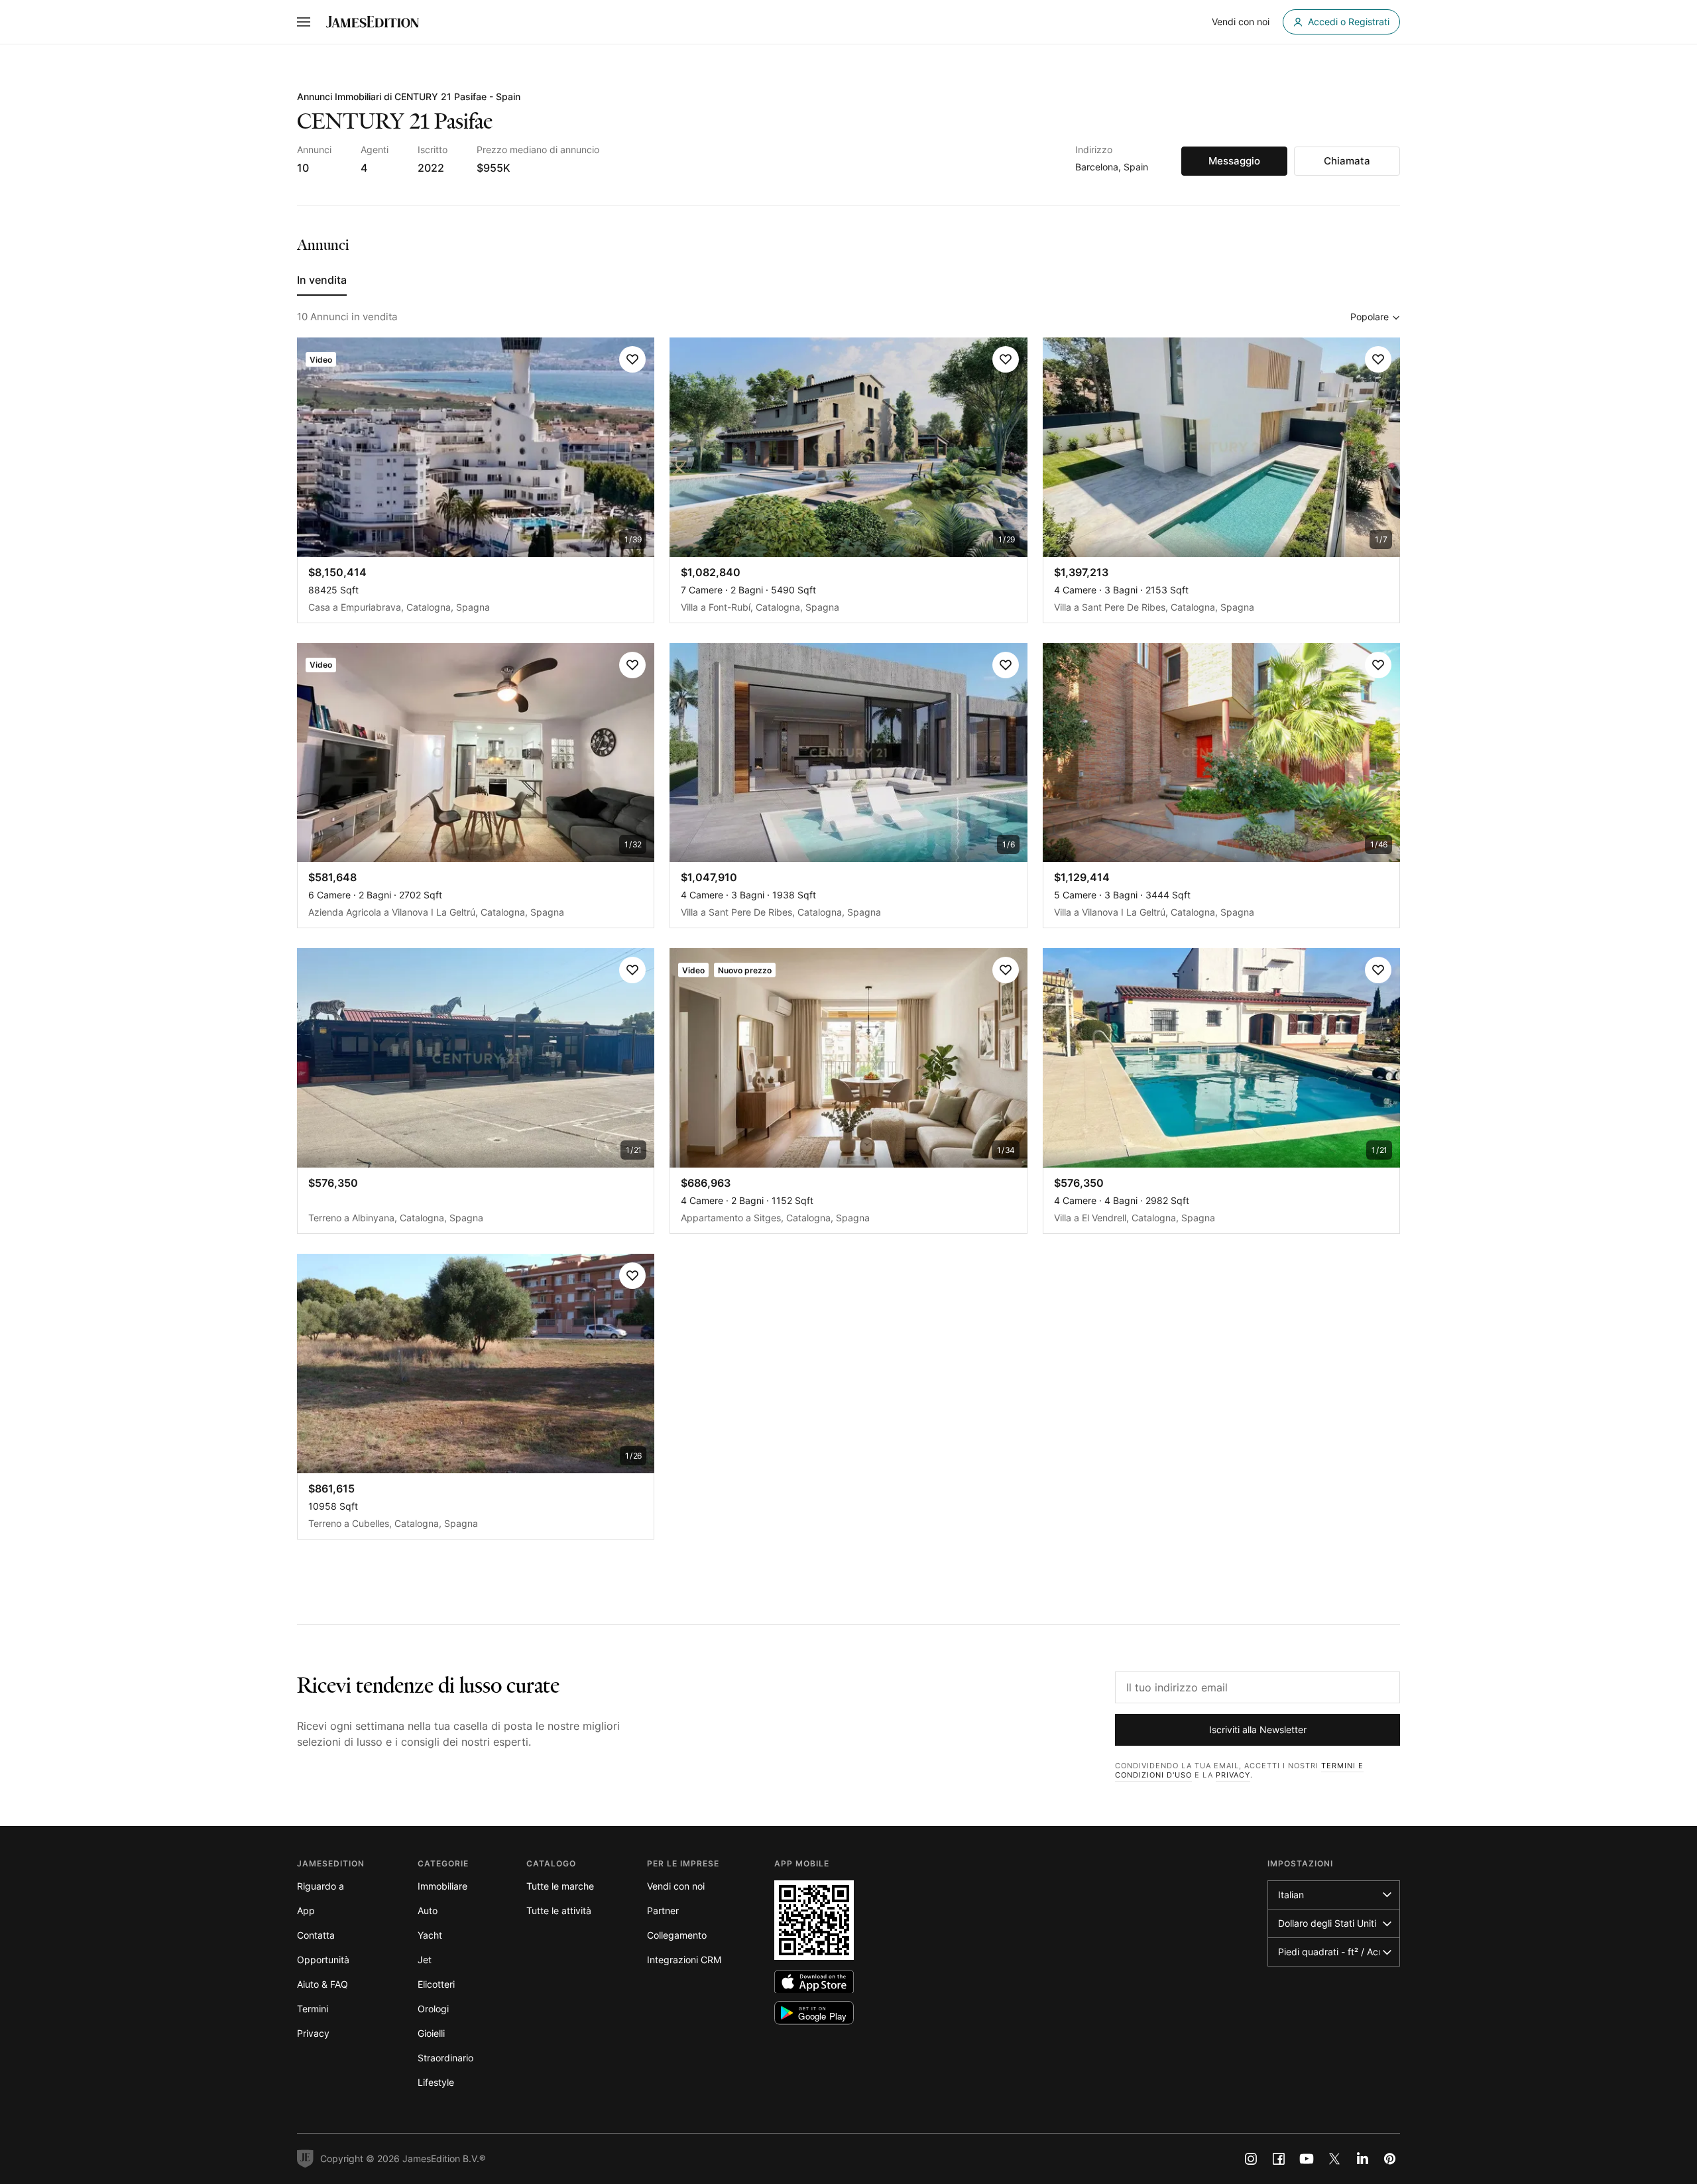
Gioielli (431, 2033)
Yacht (430, 1935)
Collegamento (677, 1935)
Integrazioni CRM (684, 1960)
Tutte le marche (560, 1886)
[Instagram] (1251, 2159)
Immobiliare (442, 1886)
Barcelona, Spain (1112, 167)
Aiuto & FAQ (322, 1984)
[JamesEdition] (373, 22)
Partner (663, 1911)
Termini (313, 2009)
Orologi (433, 2009)
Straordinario (445, 2058)
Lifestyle (436, 2082)
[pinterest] (1390, 2159)
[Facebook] (1279, 2159)
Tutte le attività (559, 1911)
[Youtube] (1307, 2159)
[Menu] (304, 22)
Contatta (316, 1935)
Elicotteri (436, 1984)
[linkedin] (1362, 2159)
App (306, 1911)
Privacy (1233, 1775)
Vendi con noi (676, 1886)
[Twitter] (1334, 2159)
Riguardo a (321, 1886)
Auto (428, 1911)
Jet (425, 1960)
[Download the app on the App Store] (814, 1982)
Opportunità (323, 1960)
